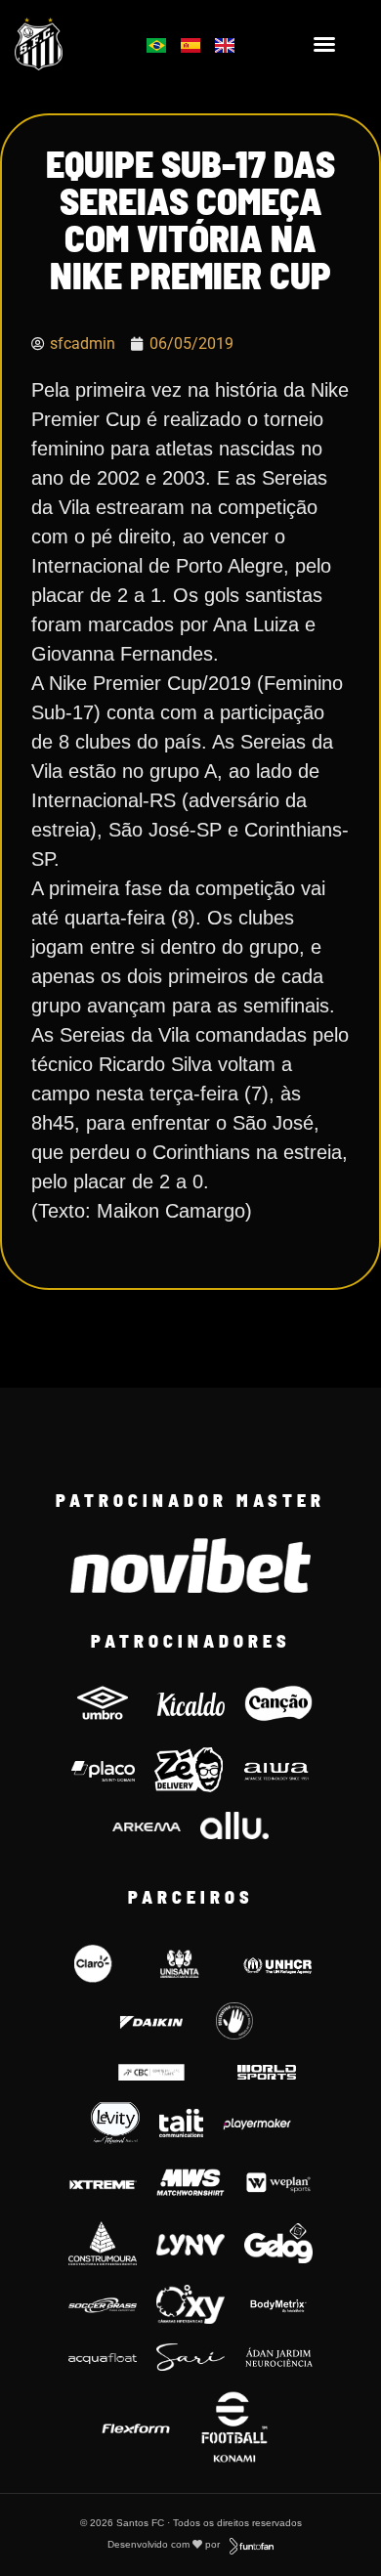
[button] (324, 44)
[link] (64, 44)
